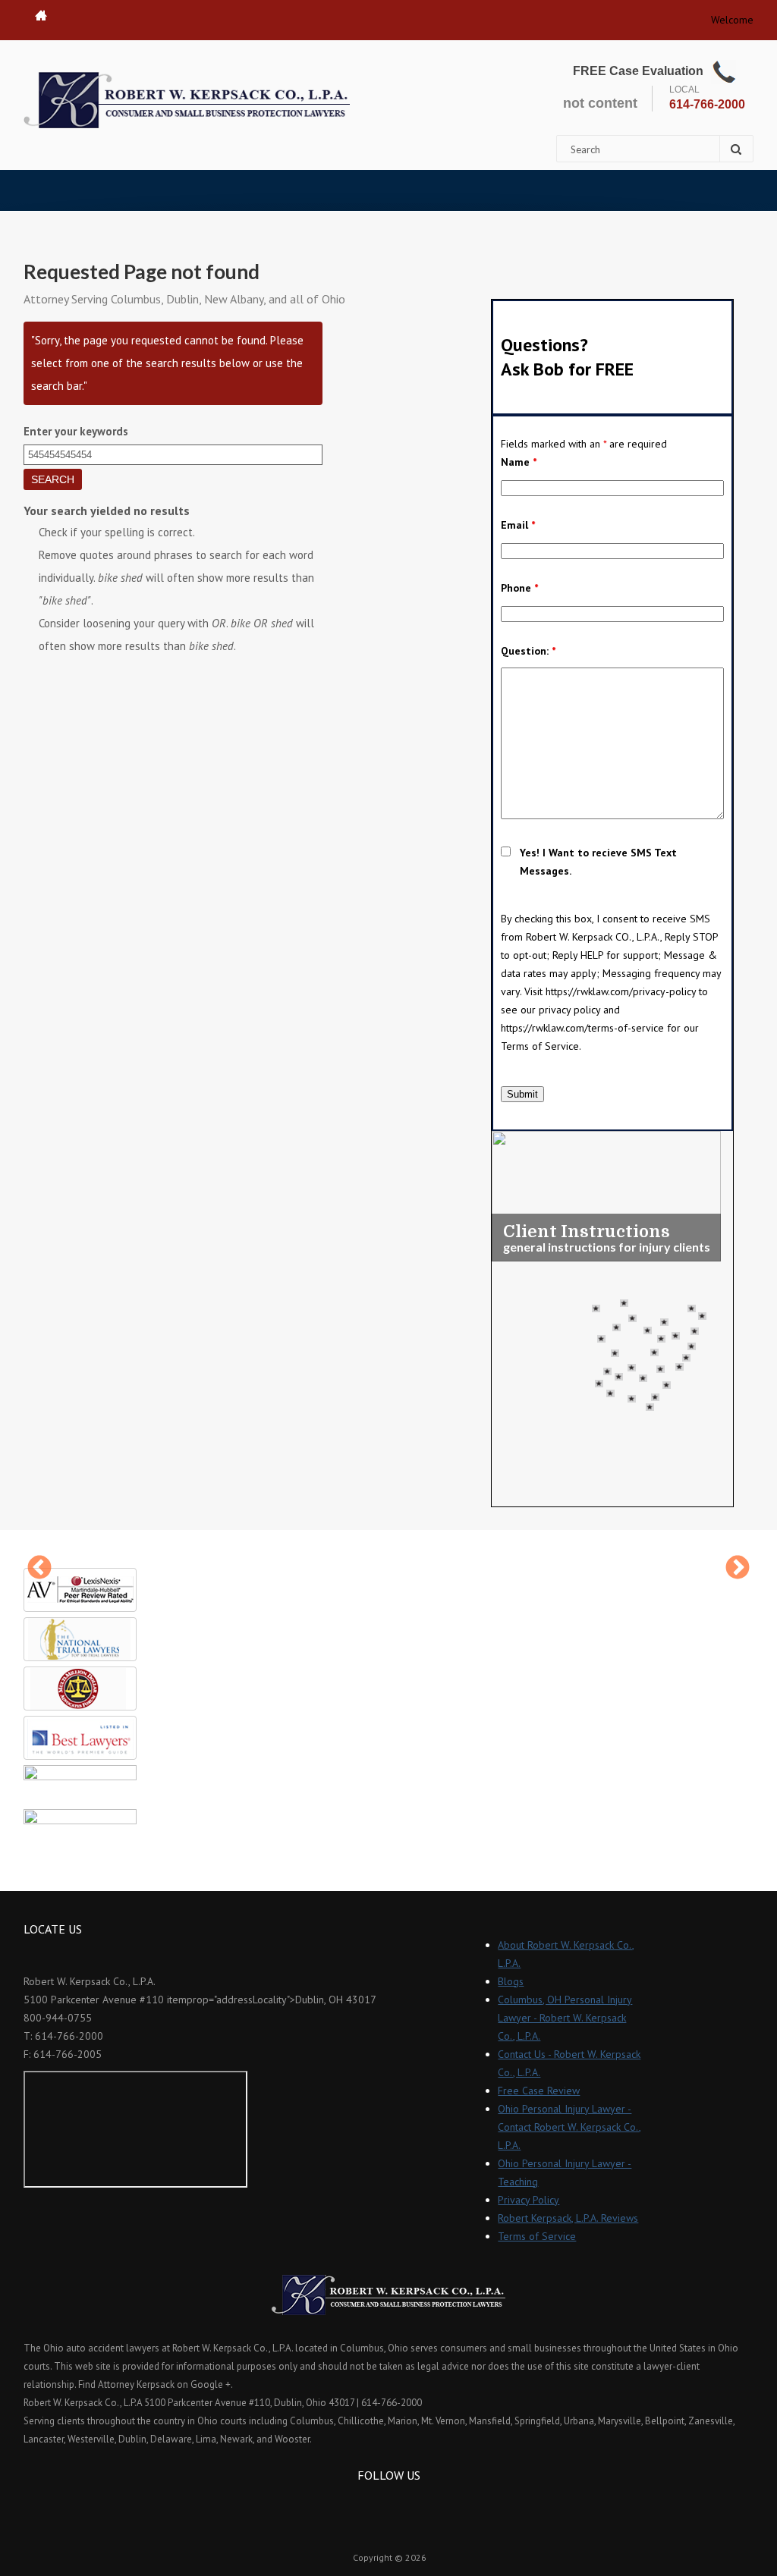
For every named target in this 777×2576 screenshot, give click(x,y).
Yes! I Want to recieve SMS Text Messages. (598, 862)
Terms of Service (537, 2236)
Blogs (511, 1981)
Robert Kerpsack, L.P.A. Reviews (568, 2218)
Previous (39, 1569)
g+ (409, 2503)
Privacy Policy (528, 2200)
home (41, 15)
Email (518, 525)
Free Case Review (539, 2091)
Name (519, 462)
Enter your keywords (76, 431)
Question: (528, 651)
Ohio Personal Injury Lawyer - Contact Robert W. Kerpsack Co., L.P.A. (569, 2127)
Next (738, 1569)
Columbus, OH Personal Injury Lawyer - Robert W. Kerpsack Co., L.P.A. (565, 2018)
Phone (519, 588)
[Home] (187, 100)
